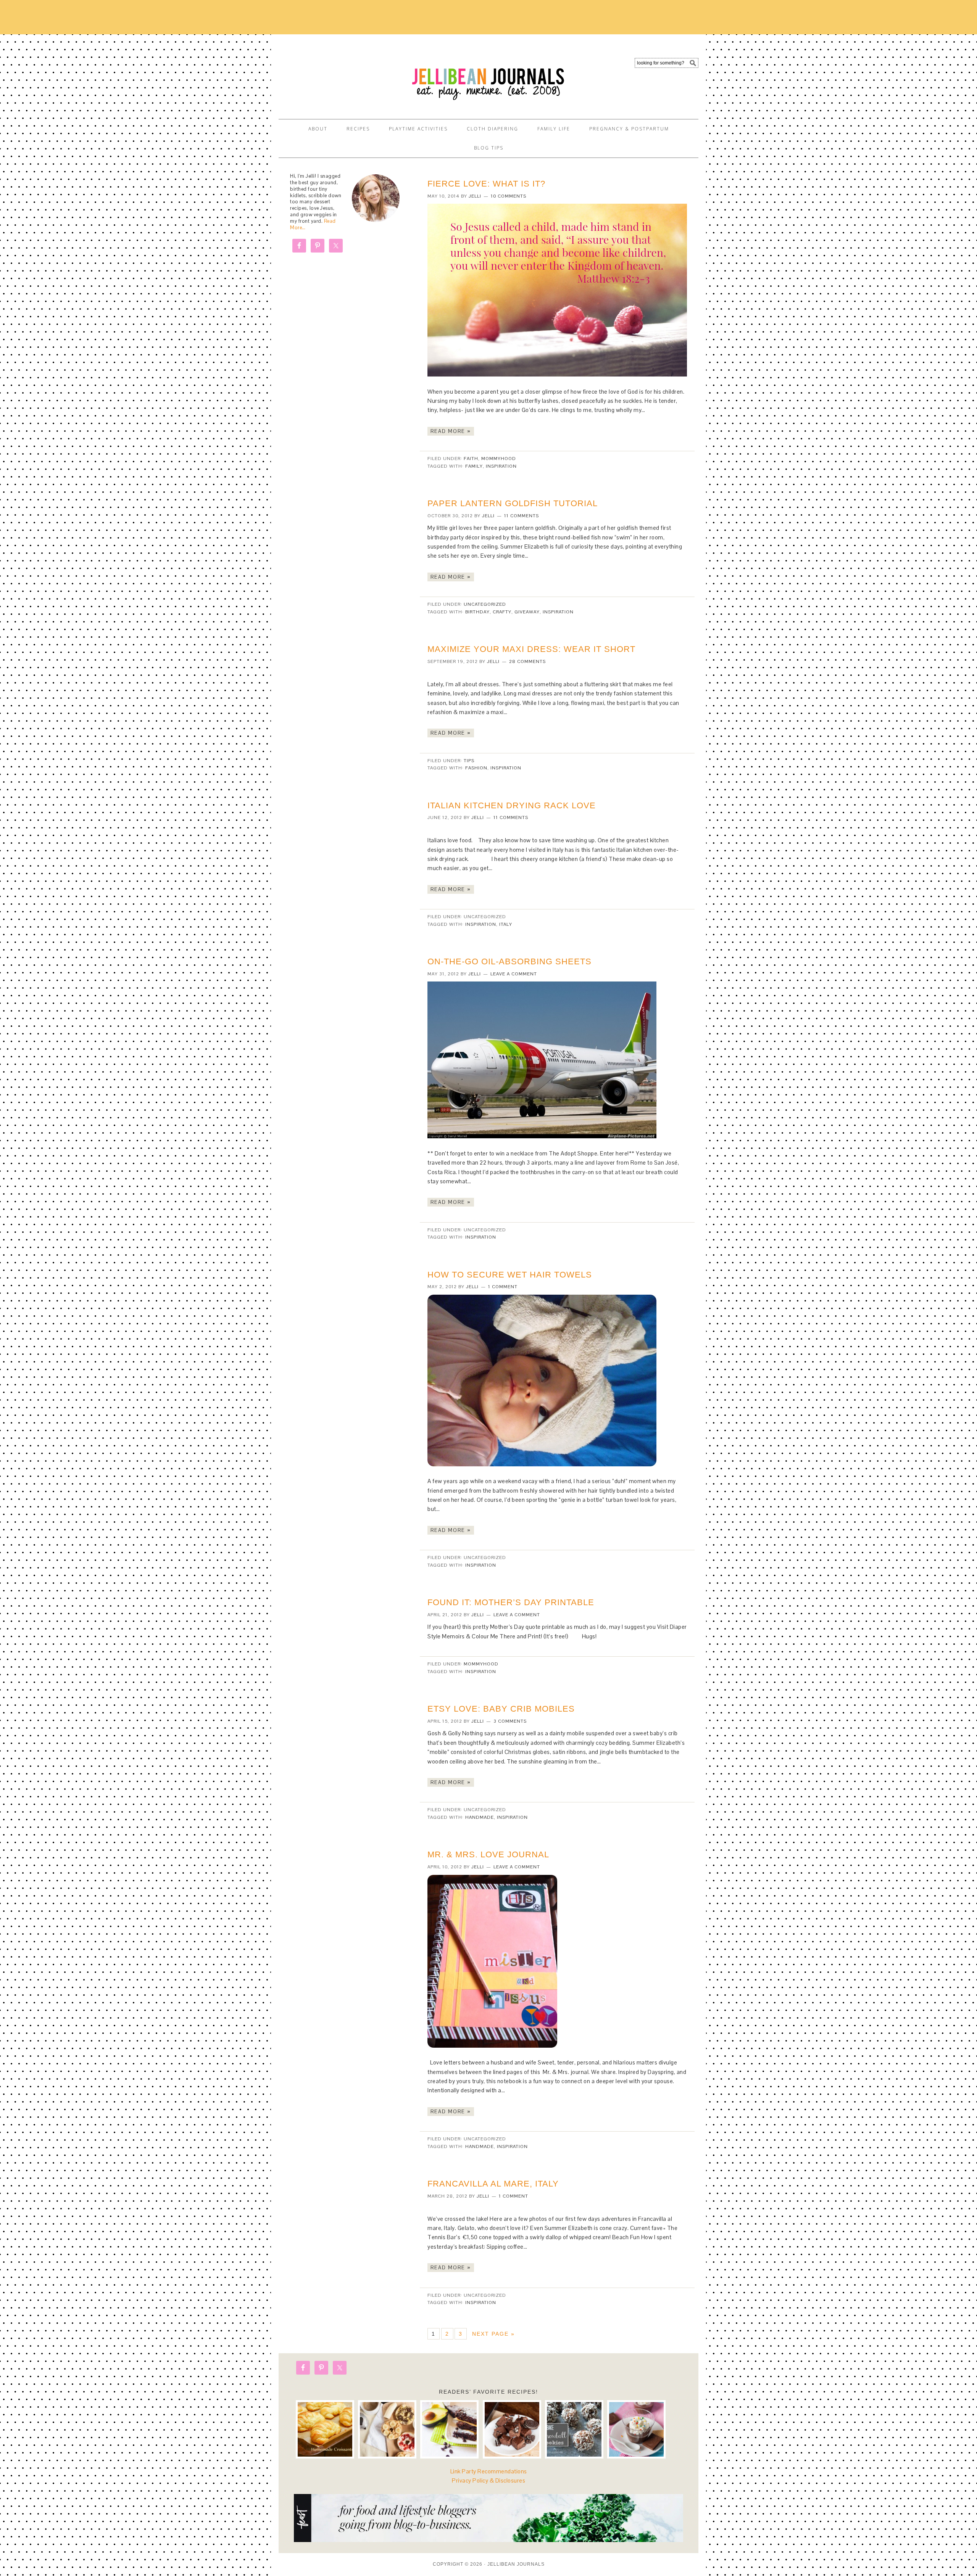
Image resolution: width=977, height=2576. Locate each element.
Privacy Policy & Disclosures (488, 2480)
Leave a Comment (514, 974)
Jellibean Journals (347, 73)
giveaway (527, 612)
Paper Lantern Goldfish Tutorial (513, 503)
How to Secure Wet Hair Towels (510, 1275)
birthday (477, 612)
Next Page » (493, 2334)
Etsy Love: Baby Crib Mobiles (501, 1709)
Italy (506, 924)
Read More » (451, 431)
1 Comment (503, 1287)
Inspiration (501, 466)
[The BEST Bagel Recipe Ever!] (387, 2429)
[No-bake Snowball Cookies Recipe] (574, 2429)
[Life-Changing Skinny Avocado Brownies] (449, 2429)
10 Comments (509, 196)
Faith (471, 459)
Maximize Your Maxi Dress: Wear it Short (531, 649)
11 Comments (522, 516)
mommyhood (499, 459)
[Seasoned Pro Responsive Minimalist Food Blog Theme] (488, 2540)
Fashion (476, 768)
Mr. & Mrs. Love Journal (488, 1854)
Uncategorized (485, 604)
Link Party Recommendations (489, 2471)
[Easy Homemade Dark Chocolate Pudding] (636, 2429)
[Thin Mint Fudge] (512, 2429)
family (474, 466)
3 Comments (510, 1721)
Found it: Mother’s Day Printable (511, 1602)
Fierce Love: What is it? (486, 184)
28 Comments (527, 661)
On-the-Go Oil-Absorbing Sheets (509, 961)
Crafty (502, 612)
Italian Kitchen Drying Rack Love (512, 805)
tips (469, 761)
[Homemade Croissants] (325, 2429)
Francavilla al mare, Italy (493, 2184)
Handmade (480, 1817)
